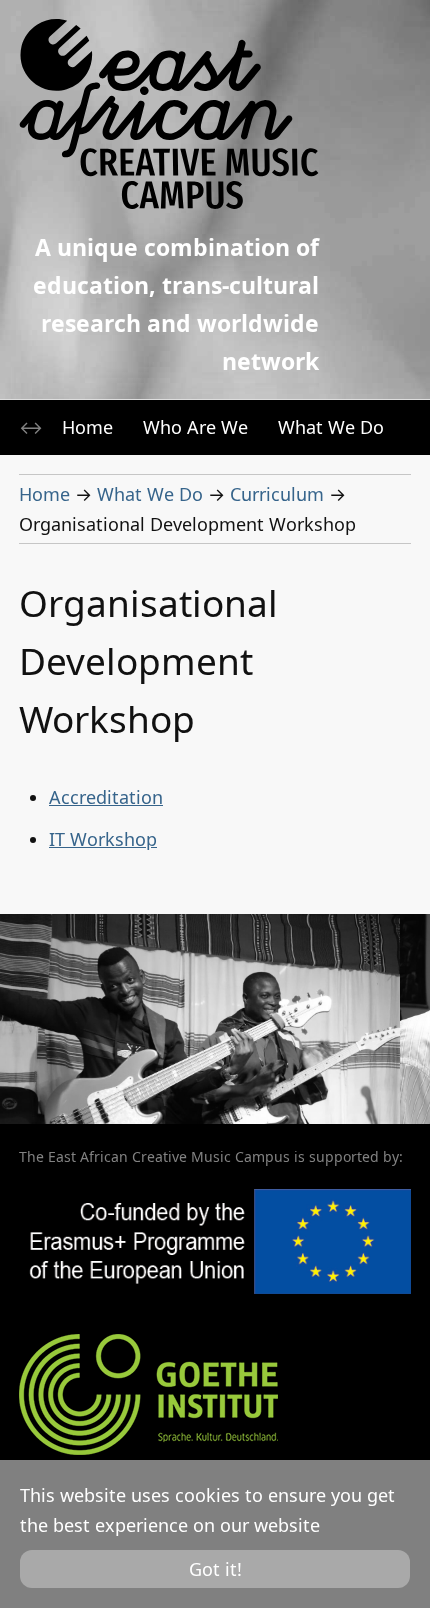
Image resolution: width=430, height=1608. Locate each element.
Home (87, 427)
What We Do (331, 427)
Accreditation (106, 797)
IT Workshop (103, 839)
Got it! (215, 1569)
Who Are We (195, 427)
